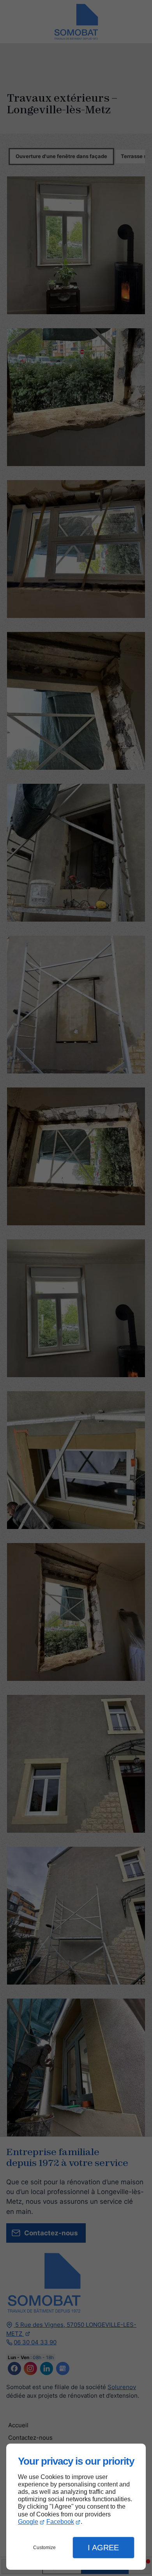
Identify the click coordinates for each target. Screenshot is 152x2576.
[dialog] (76, 2507)
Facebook (60, 2522)
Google (28, 2522)
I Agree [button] (103, 2548)
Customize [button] (44, 2548)
